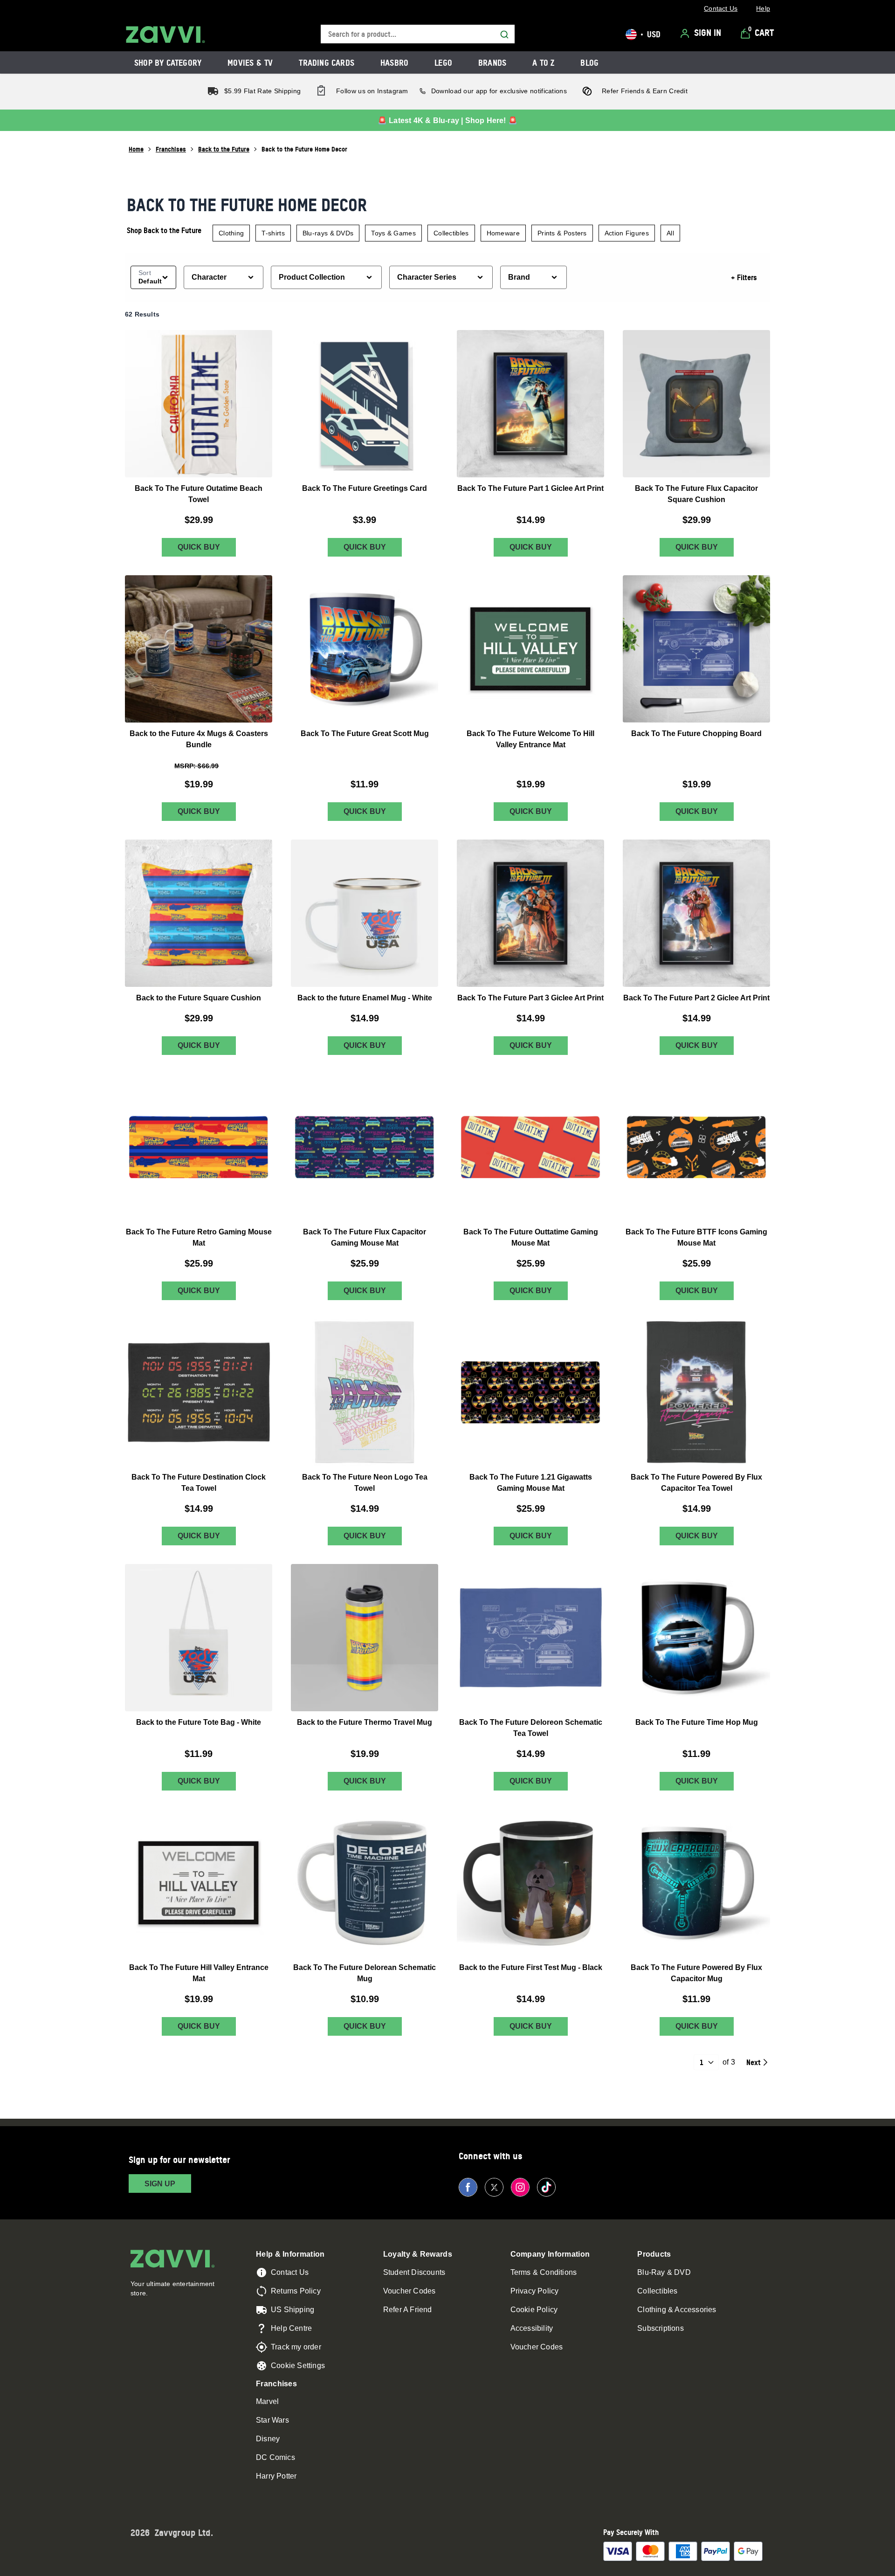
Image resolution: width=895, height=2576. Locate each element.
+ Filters (744, 277)
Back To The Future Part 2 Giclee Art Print (696, 998)
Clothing (231, 233)
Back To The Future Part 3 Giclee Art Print (530, 998)
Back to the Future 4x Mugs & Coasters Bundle (199, 739)
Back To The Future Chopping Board (696, 734)
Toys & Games (393, 233)
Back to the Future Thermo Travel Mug (365, 1722)
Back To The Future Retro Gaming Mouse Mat (199, 1237)
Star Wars (272, 2420)
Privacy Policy (535, 2291)
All (670, 233)
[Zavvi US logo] (165, 34)
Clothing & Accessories (677, 2310)
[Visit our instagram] (520, 2187)
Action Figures (627, 233)
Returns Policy (296, 2291)
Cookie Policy (534, 2310)
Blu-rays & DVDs (328, 233)
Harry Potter (276, 2476)
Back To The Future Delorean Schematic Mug (365, 1973)
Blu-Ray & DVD (664, 2272)
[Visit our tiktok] (546, 2187)
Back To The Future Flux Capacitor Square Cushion (696, 494)
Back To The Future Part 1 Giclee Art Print (530, 488)
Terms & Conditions (544, 2272)
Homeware (503, 233)
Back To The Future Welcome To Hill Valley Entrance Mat (530, 739)
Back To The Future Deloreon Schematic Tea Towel (531, 1728)
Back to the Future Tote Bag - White (199, 1722)
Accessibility (532, 2328)
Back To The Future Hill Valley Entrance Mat (199, 1973)
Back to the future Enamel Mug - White (365, 998)
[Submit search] (504, 34)
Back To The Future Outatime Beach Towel (199, 494)
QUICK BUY (199, 548)
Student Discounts (414, 2272)
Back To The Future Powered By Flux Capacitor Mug (696, 1973)
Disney (268, 2439)
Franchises (171, 149)
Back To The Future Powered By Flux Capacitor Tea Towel (696, 1483)
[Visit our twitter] (494, 2187)
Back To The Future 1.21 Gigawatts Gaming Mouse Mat (531, 1483)
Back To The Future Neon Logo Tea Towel (365, 1483)
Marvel (267, 2401)
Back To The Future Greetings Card (365, 488)
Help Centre (291, 2328)
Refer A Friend (408, 2310)
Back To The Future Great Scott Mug (365, 734)
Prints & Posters (562, 233)
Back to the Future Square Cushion (199, 998)
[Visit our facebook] (468, 2187)
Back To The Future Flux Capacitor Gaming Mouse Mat (365, 1237)
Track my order (296, 2347)
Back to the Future (224, 149)
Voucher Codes (410, 2291)
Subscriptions (661, 2328)
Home (136, 149)
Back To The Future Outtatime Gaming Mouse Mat (531, 1237)
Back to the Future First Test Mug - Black (531, 1967)
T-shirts (273, 233)
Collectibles (451, 233)
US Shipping (293, 2310)
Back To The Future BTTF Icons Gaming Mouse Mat (696, 1237)
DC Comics (275, 2457)
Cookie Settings (298, 2366)
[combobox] (418, 34)
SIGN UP (160, 2184)
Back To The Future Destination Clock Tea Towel (199, 1483)
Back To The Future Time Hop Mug (697, 1722)
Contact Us (290, 2272)
